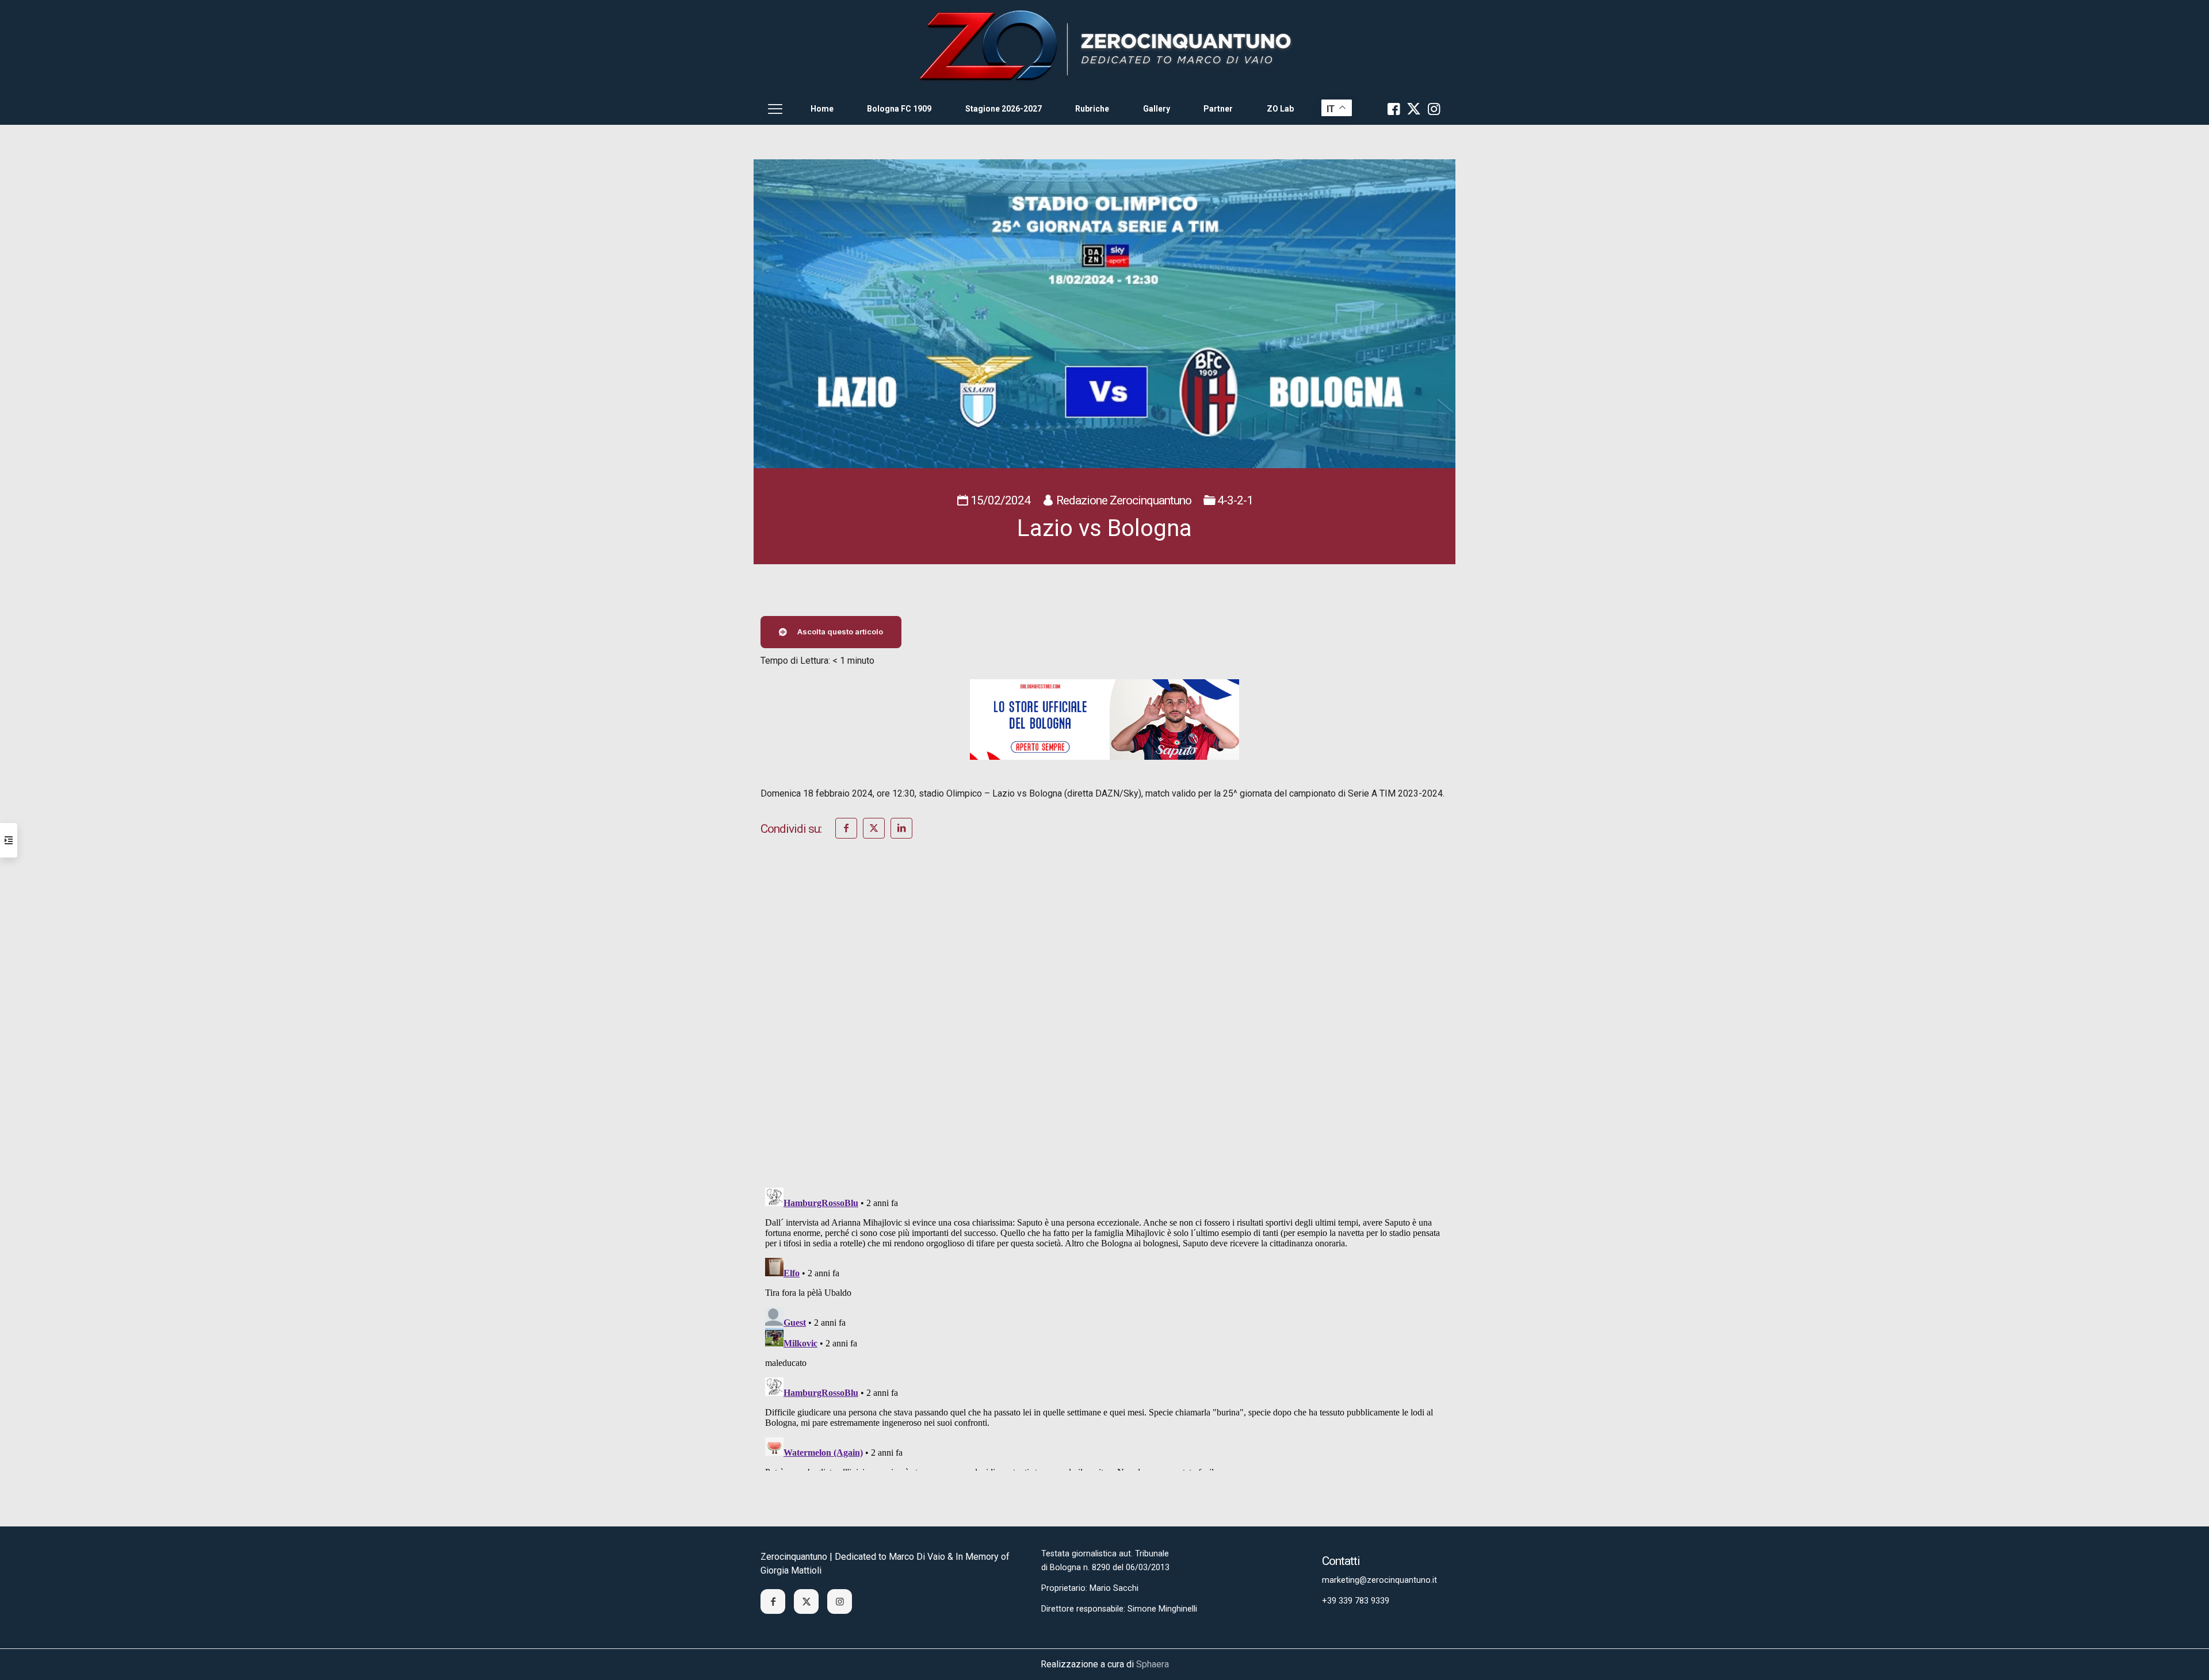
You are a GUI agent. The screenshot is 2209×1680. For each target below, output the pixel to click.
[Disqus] (1104, 1028)
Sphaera (1153, 1664)
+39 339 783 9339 (1356, 1601)
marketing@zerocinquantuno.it (1379, 1580)
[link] (1104, 46)
